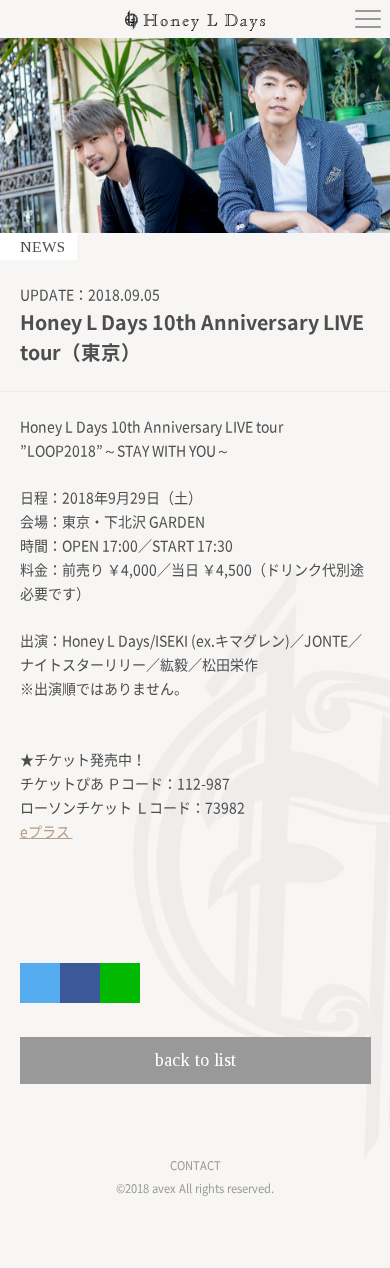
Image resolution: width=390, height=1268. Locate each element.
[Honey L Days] (195, 26)
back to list (195, 1060)
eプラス (46, 832)
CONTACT (195, 1165)
